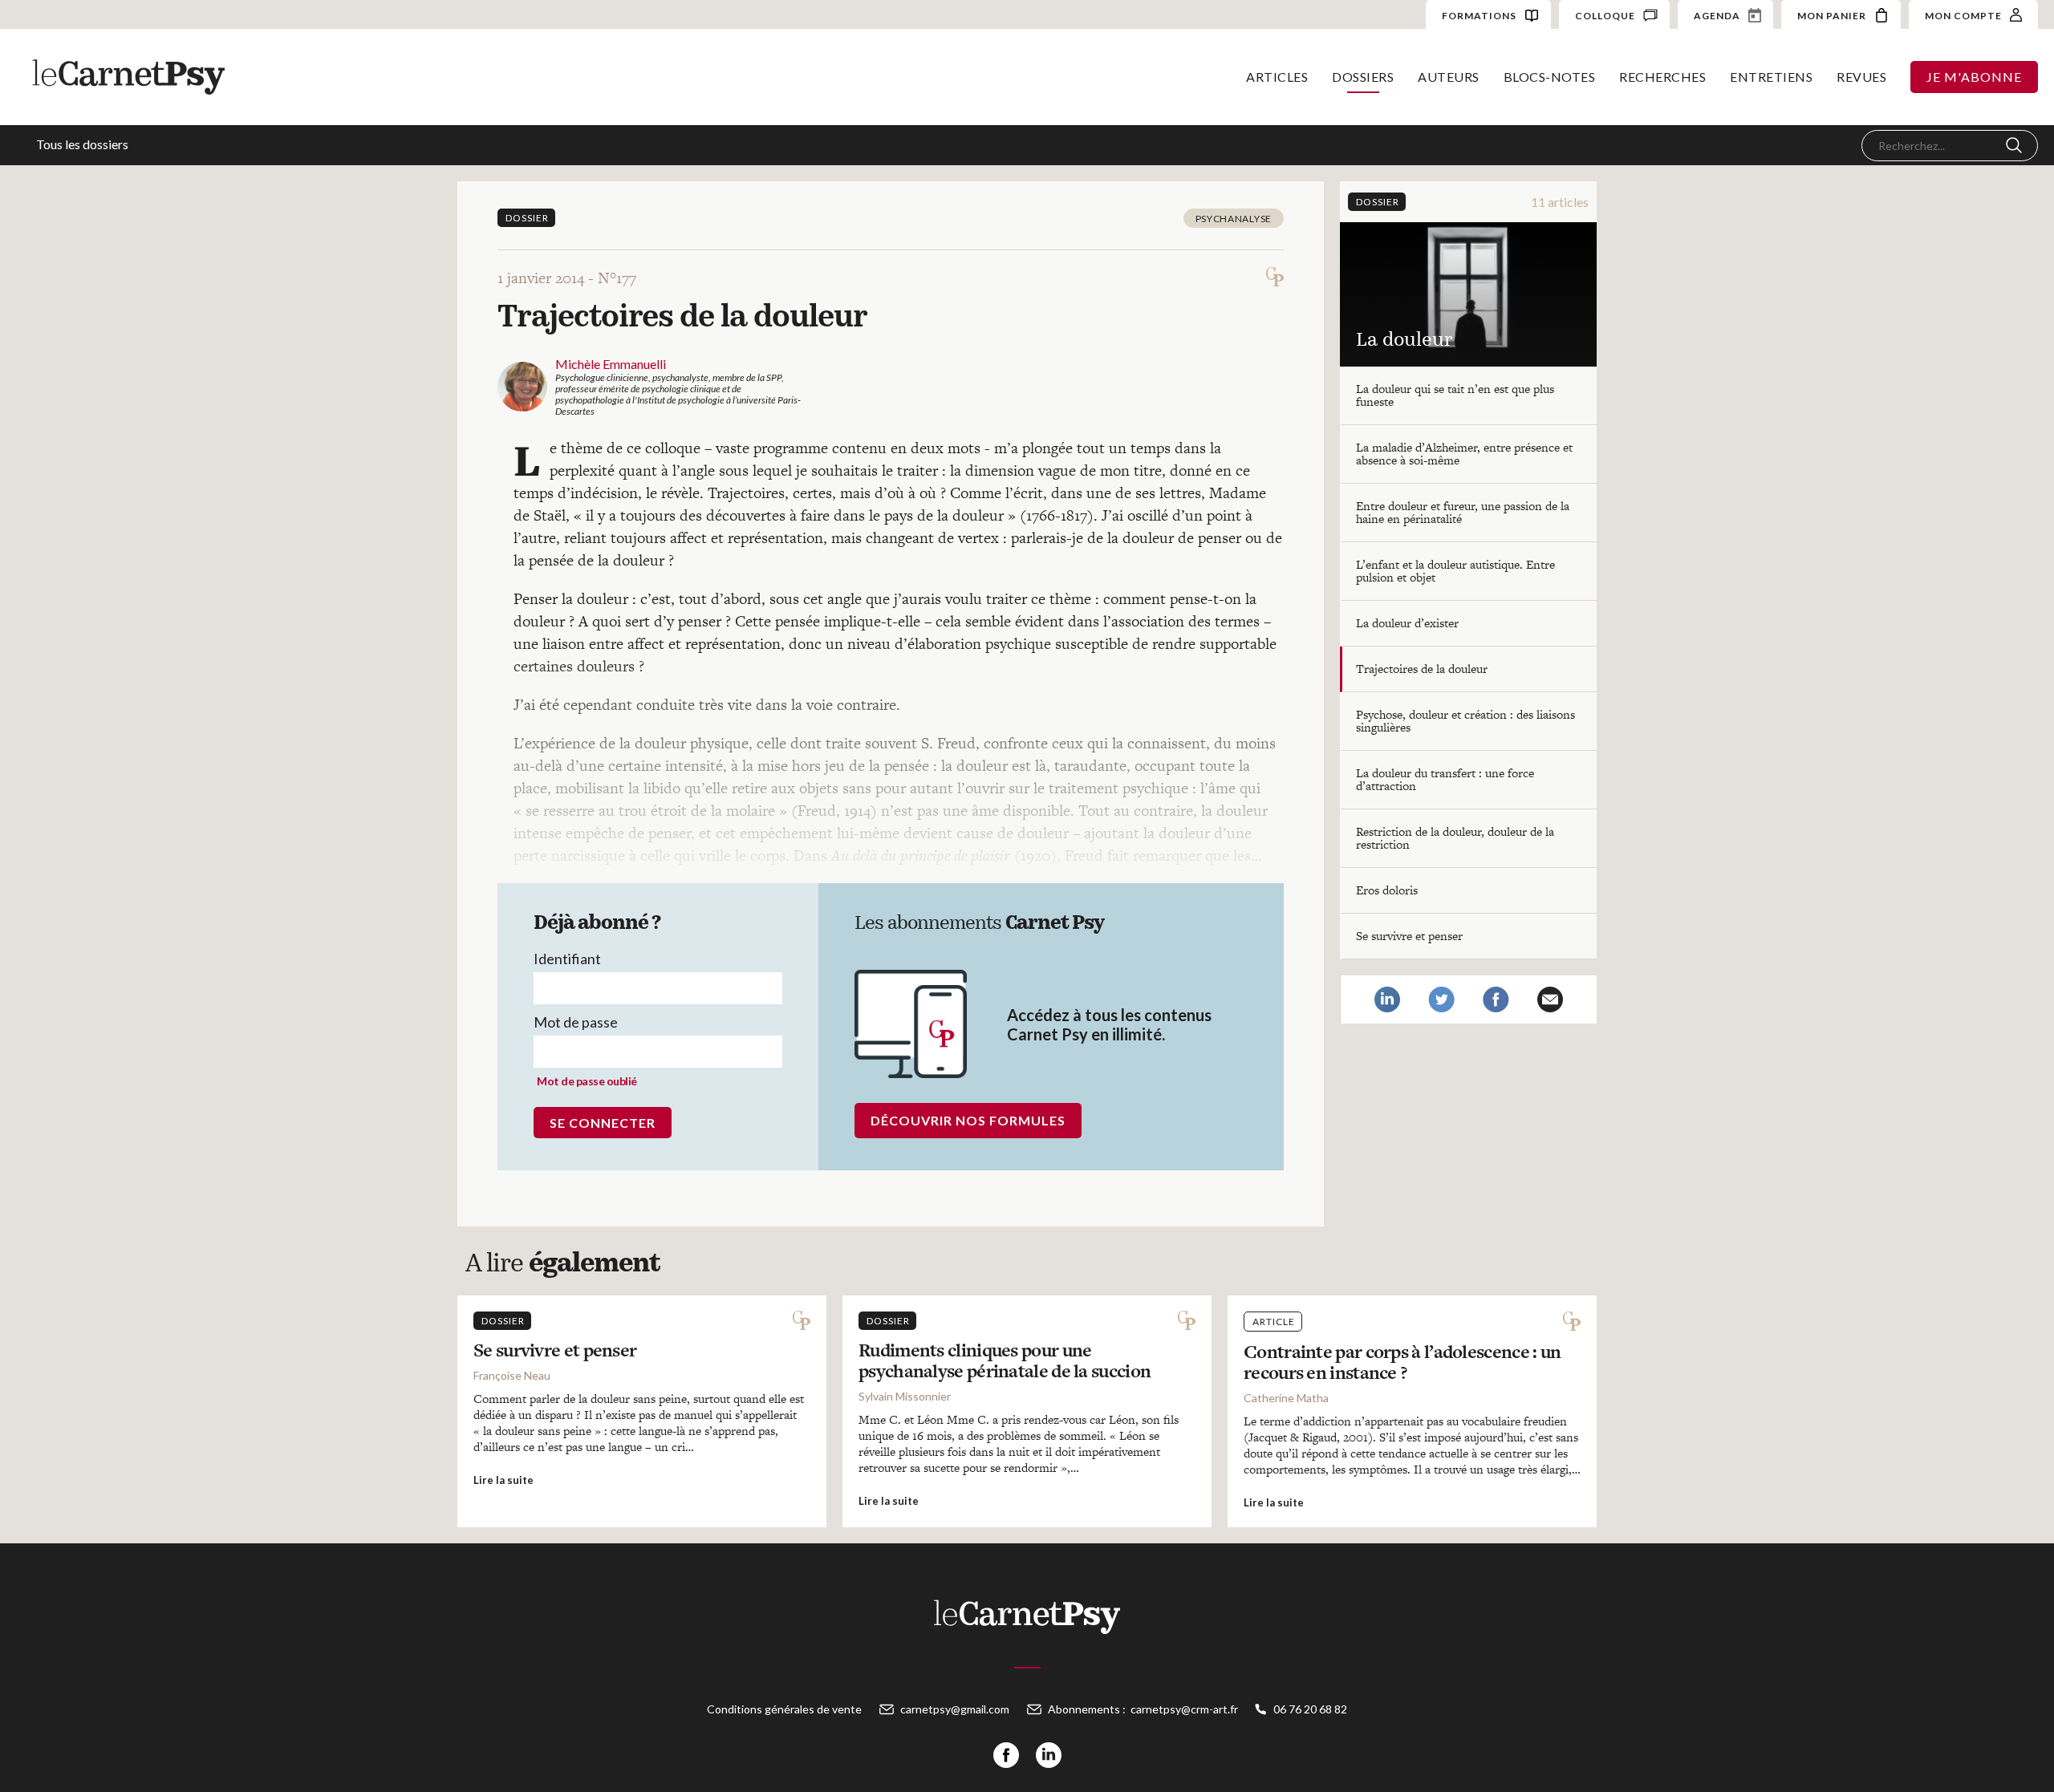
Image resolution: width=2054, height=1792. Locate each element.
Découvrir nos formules (968, 1120)
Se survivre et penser (1409, 936)
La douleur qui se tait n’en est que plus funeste (1455, 395)
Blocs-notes (1550, 77)
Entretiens (1771, 77)
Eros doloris (1387, 890)
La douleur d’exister (1407, 623)
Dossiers (1363, 77)
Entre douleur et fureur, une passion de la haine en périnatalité (1463, 512)
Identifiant (567, 959)
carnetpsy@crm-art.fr (1184, 1709)
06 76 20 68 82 (1310, 1709)
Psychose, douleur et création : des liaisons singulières (1465, 721)
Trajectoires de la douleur (1422, 669)
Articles (1277, 77)
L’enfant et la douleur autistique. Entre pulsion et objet (1455, 571)
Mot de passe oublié (587, 1081)
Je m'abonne (1974, 77)
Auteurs (1449, 77)
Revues (1861, 77)
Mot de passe (576, 1022)
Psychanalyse (1234, 219)
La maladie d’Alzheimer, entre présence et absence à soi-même (1464, 454)
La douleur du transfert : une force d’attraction (1445, 779)
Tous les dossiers (82, 144)
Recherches (1662, 77)
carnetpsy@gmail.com (955, 1709)
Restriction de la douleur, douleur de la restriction (1455, 838)
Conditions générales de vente (784, 1709)
